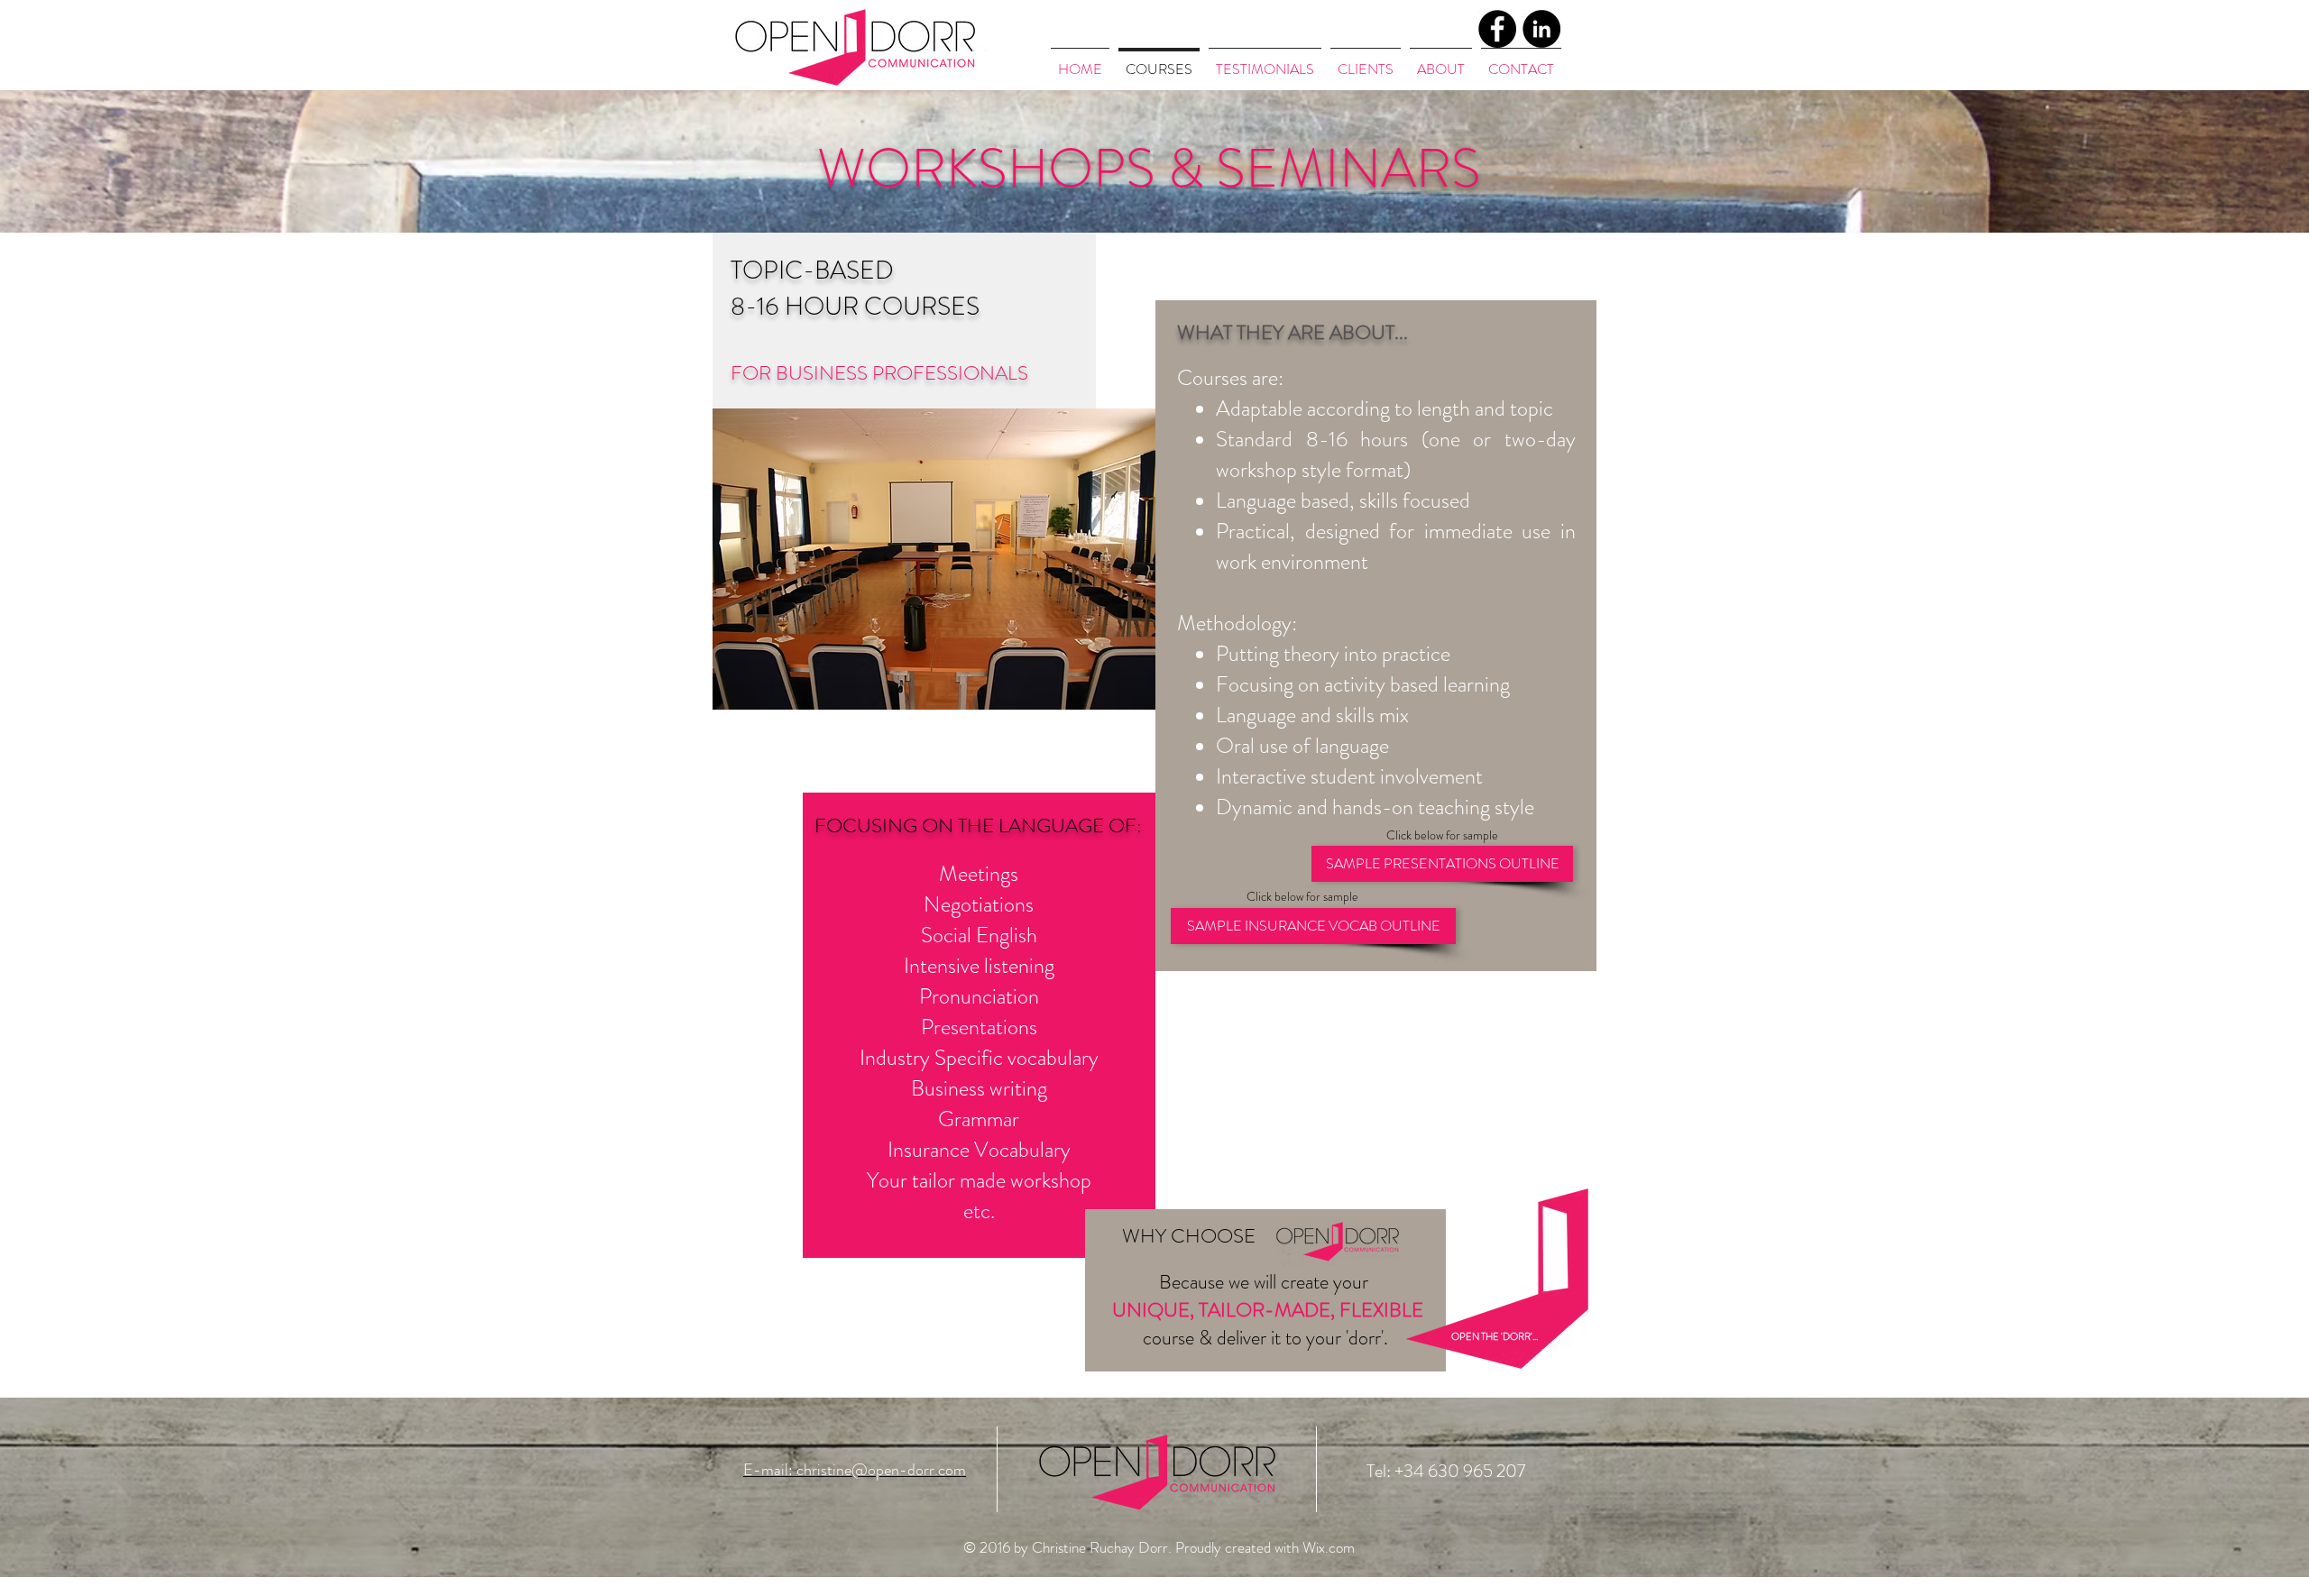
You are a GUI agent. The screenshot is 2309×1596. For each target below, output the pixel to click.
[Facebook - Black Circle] (1497, 29)
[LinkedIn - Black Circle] (1541, 29)
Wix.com (1329, 1547)
